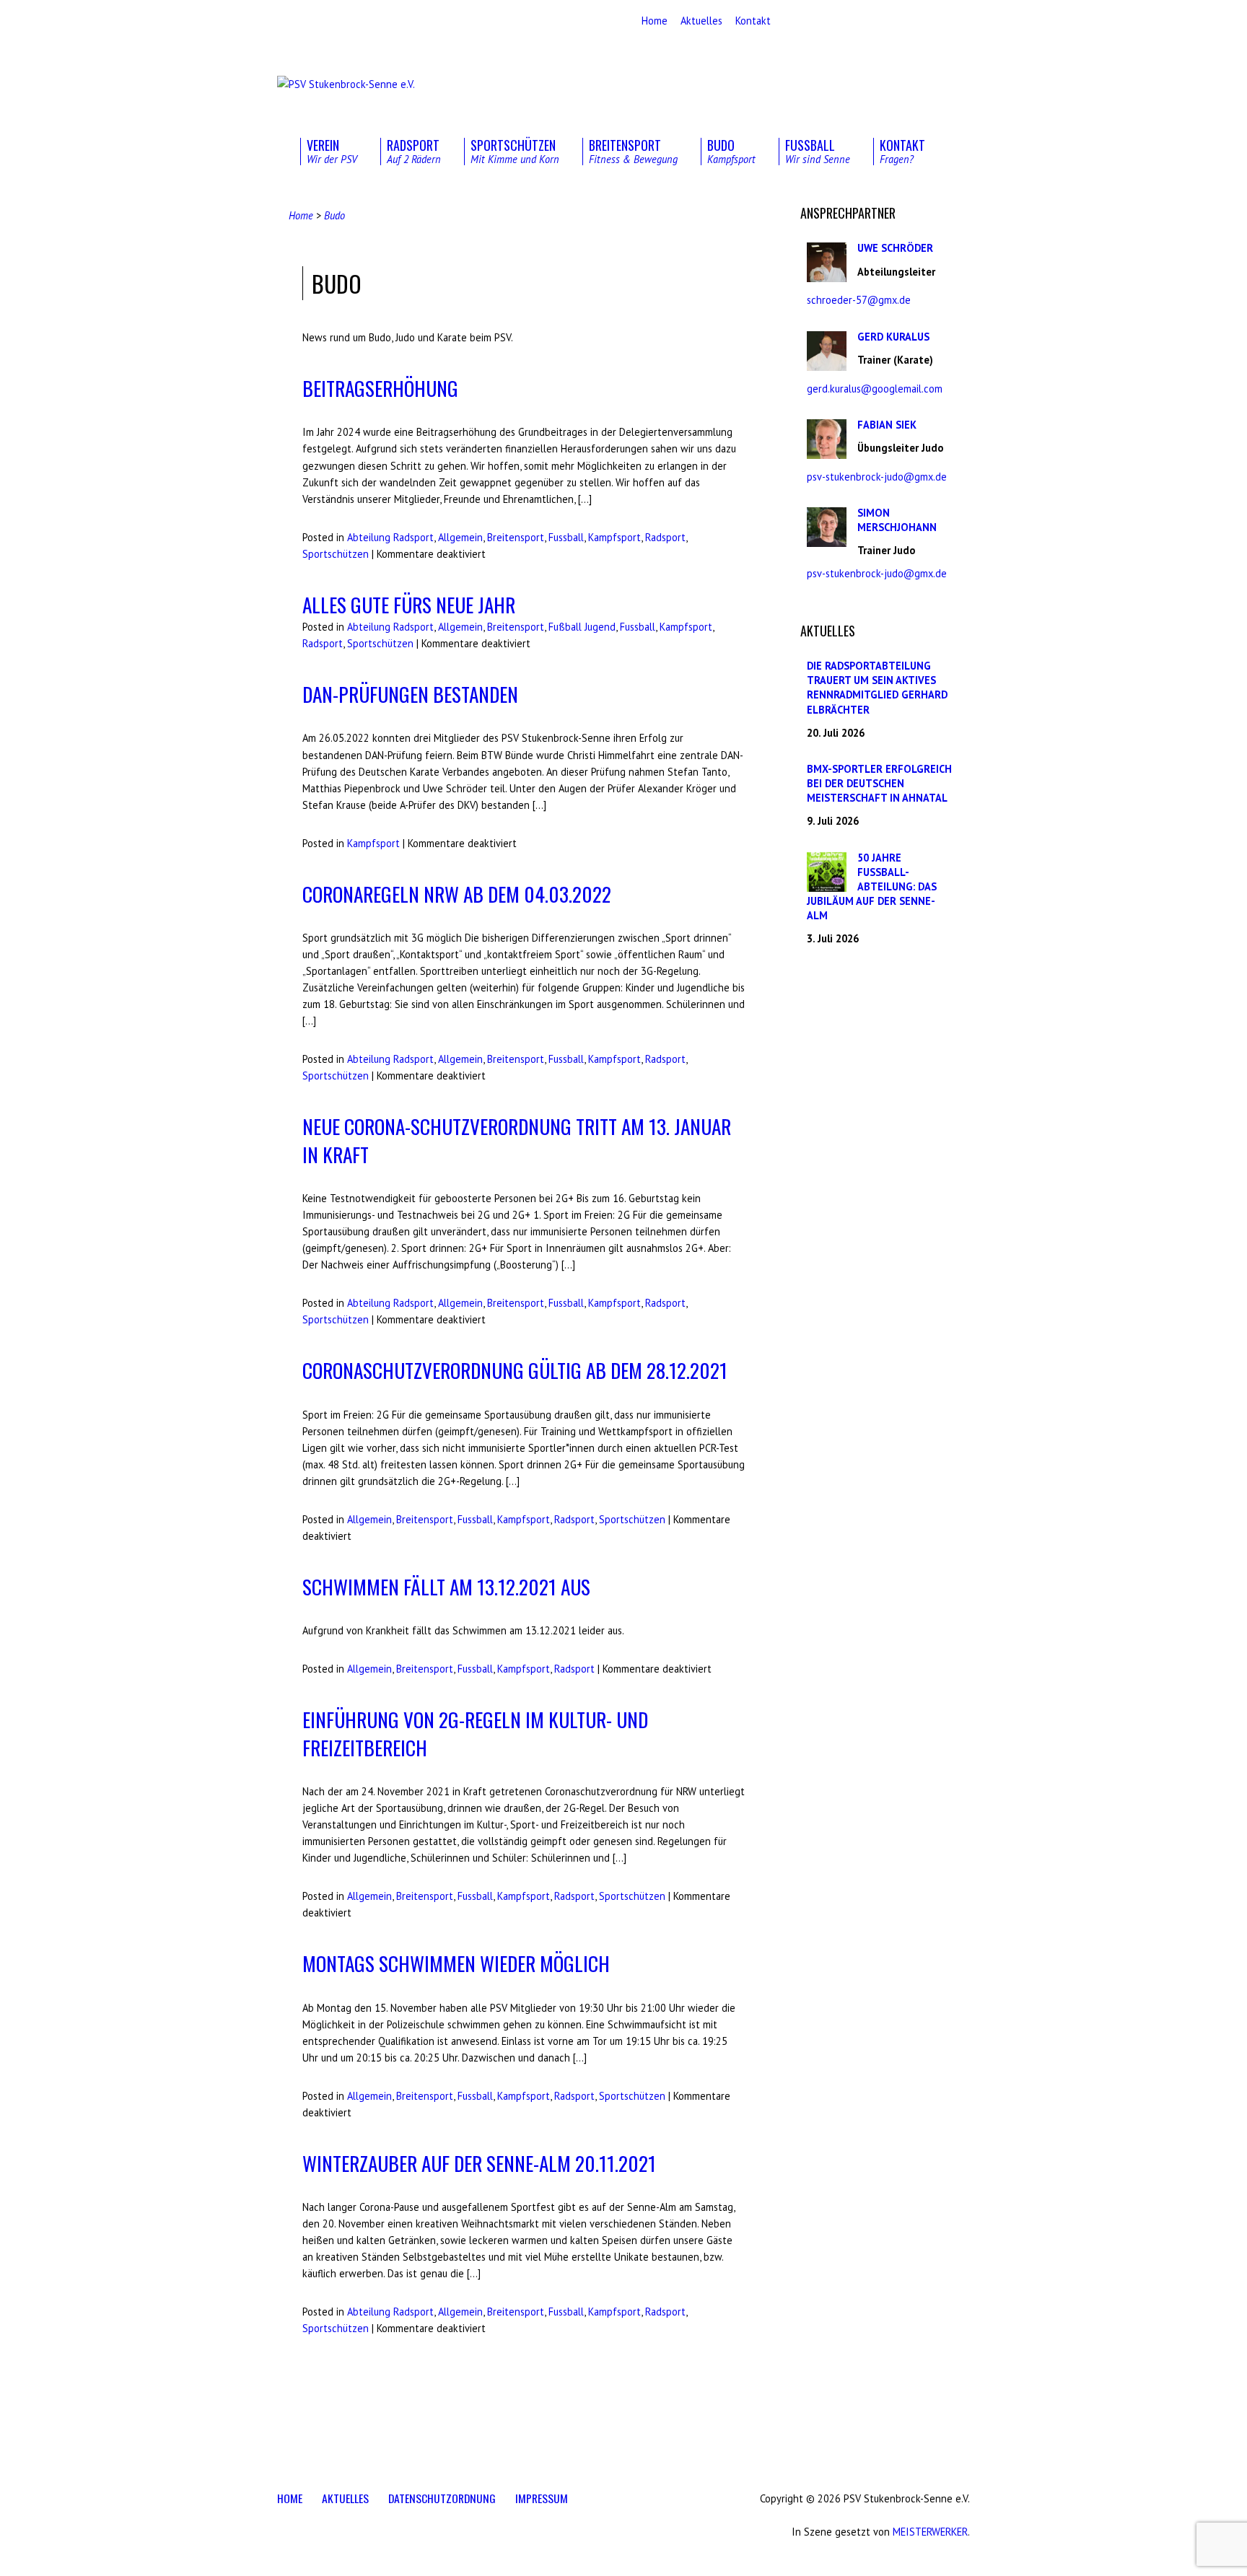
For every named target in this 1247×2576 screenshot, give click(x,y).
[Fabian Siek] (827, 451)
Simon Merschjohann (897, 520)
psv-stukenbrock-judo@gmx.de (877, 477)
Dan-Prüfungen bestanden (410, 694)
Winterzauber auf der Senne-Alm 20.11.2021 (479, 2163)
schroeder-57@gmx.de (859, 300)
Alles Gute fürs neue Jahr (409, 604)
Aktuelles (701, 21)
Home (655, 21)
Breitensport (516, 537)
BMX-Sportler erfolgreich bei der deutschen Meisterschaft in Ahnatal (879, 783)
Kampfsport (614, 537)
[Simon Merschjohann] (827, 539)
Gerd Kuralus (893, 337)
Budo (334, 215)
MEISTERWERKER (930, 2532)
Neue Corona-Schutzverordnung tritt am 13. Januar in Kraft (517, 1140)
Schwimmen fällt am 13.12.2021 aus (446, 1586)
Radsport (665, 537)
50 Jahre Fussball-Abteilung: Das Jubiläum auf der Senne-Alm (872, 887)
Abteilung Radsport (390, 537)
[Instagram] (304, 22)
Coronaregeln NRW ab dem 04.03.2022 (457, 894)
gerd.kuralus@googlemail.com (875, 389)
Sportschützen (336, 554)
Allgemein (460, 537)
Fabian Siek (887, 425)
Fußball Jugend (582, 627)
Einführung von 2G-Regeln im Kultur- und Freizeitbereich (475, 1733)
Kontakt (753, 21)
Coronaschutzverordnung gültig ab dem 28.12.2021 (515, 1370)
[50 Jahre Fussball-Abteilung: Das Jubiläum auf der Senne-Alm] (827, 884)
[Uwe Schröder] (827, 275)
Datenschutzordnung (442, 2498)
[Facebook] (284, 22)
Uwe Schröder (895, 248)
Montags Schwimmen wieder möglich (456, 1963)
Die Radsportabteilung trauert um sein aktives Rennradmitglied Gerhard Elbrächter (877, 687)
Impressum (542, 2498)
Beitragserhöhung (380, 388)
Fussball (566, 537)
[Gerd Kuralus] (827, 363)
